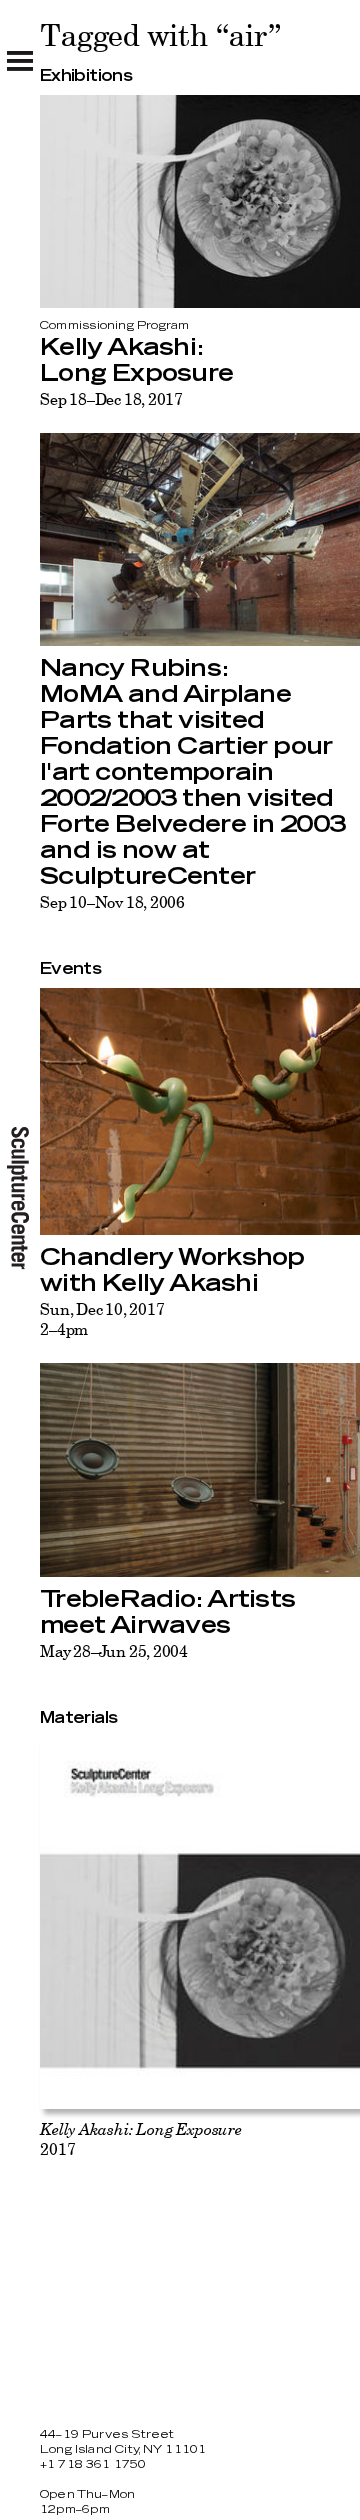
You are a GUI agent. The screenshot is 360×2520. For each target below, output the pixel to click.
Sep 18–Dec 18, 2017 (111, 399)
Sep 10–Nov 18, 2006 (112, 902)
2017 (141, 2139)
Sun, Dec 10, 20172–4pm (102, 1319)
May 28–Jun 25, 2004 (114, 1651)
